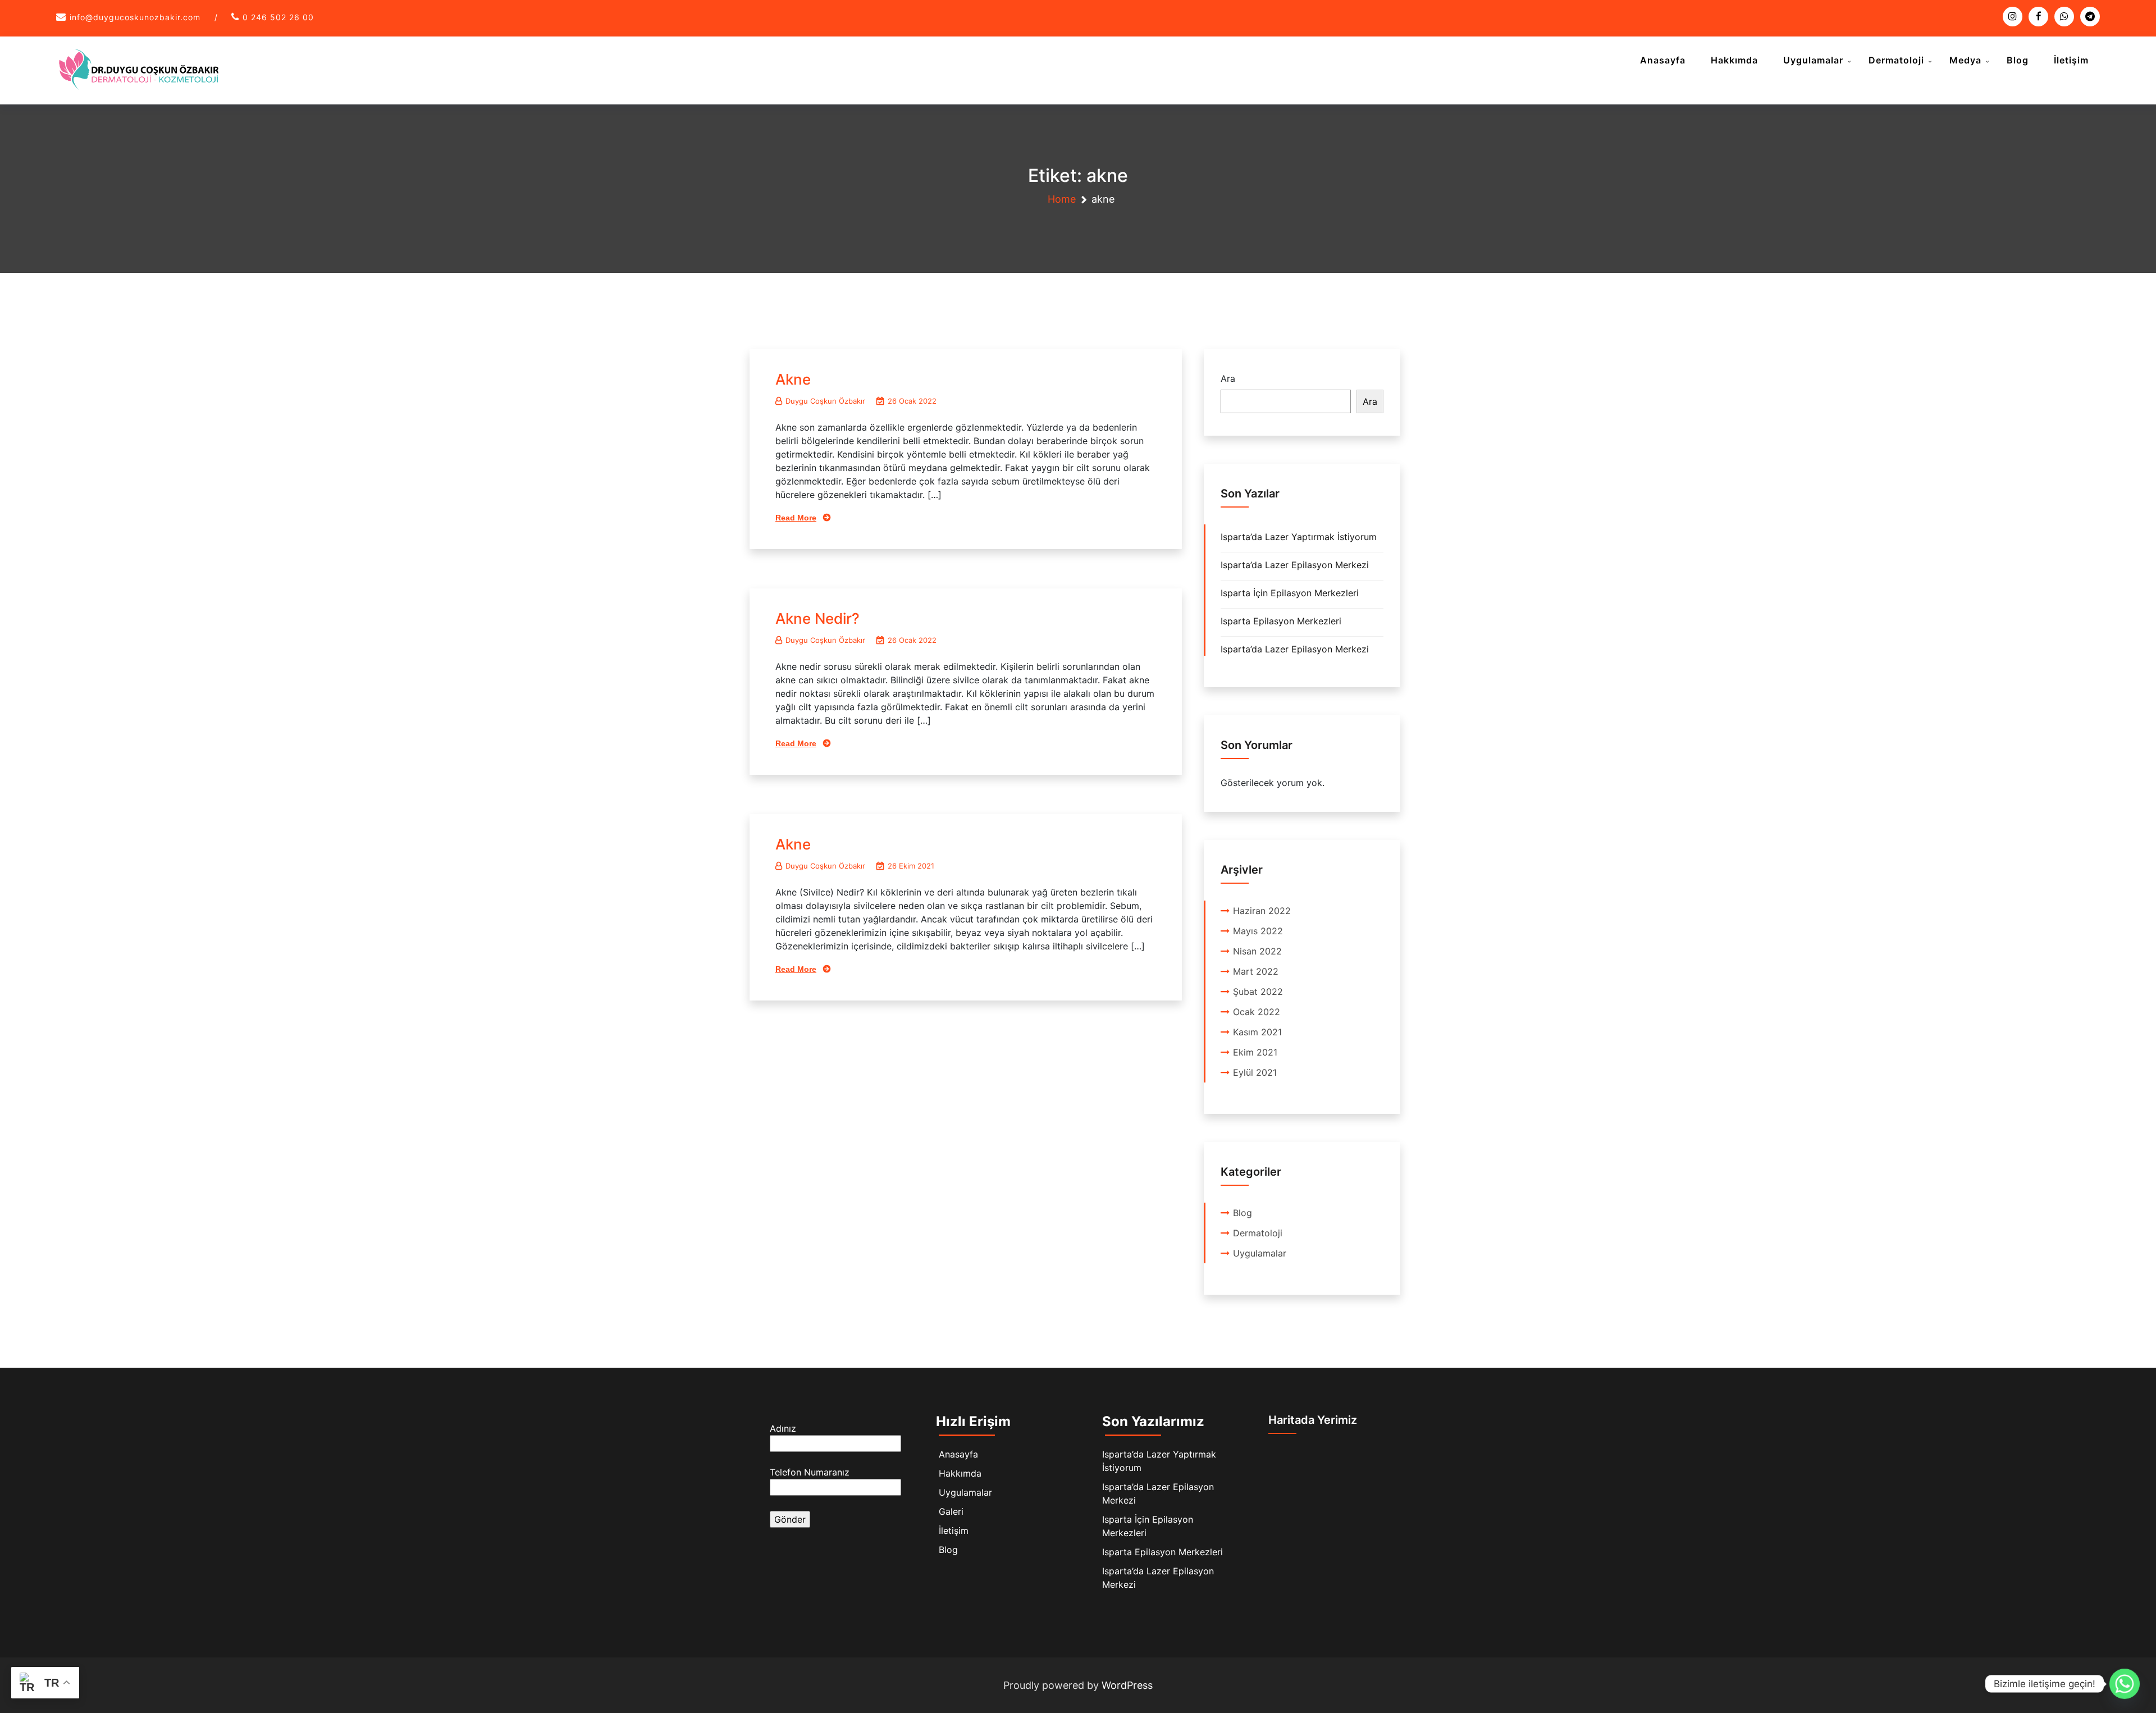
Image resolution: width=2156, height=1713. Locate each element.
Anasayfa (1663, 60)
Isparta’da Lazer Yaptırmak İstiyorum (1299, 537)
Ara (1228, 378)
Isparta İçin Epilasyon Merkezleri (1290, 593)
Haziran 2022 (1262, 911)
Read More (796, 518)
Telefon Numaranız (810, 1472)
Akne (793, 379)
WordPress (1127, 1685)
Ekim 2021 (1255, 1052)
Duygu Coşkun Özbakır (825, 401)
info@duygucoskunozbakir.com (135, 17)
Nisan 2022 (1257, 951)
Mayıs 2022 (1258, 931)
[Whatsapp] (2125, 1684)
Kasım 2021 (1257, 1032)
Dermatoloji (1896, 60)
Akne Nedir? (817, 618)
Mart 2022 (1256, 971)
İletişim (2071, 60)
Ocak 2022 (1257, 1012)
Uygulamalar (1813, 60)
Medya (1965, 60)
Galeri (951, 1511)
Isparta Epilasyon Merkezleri (1281, 621)
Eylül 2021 (1255, 1072)
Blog (2018, 60)
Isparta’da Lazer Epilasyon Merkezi (1295, 565)
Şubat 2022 (1258, 992)
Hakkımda (1734, 60)
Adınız (783, 1428)
